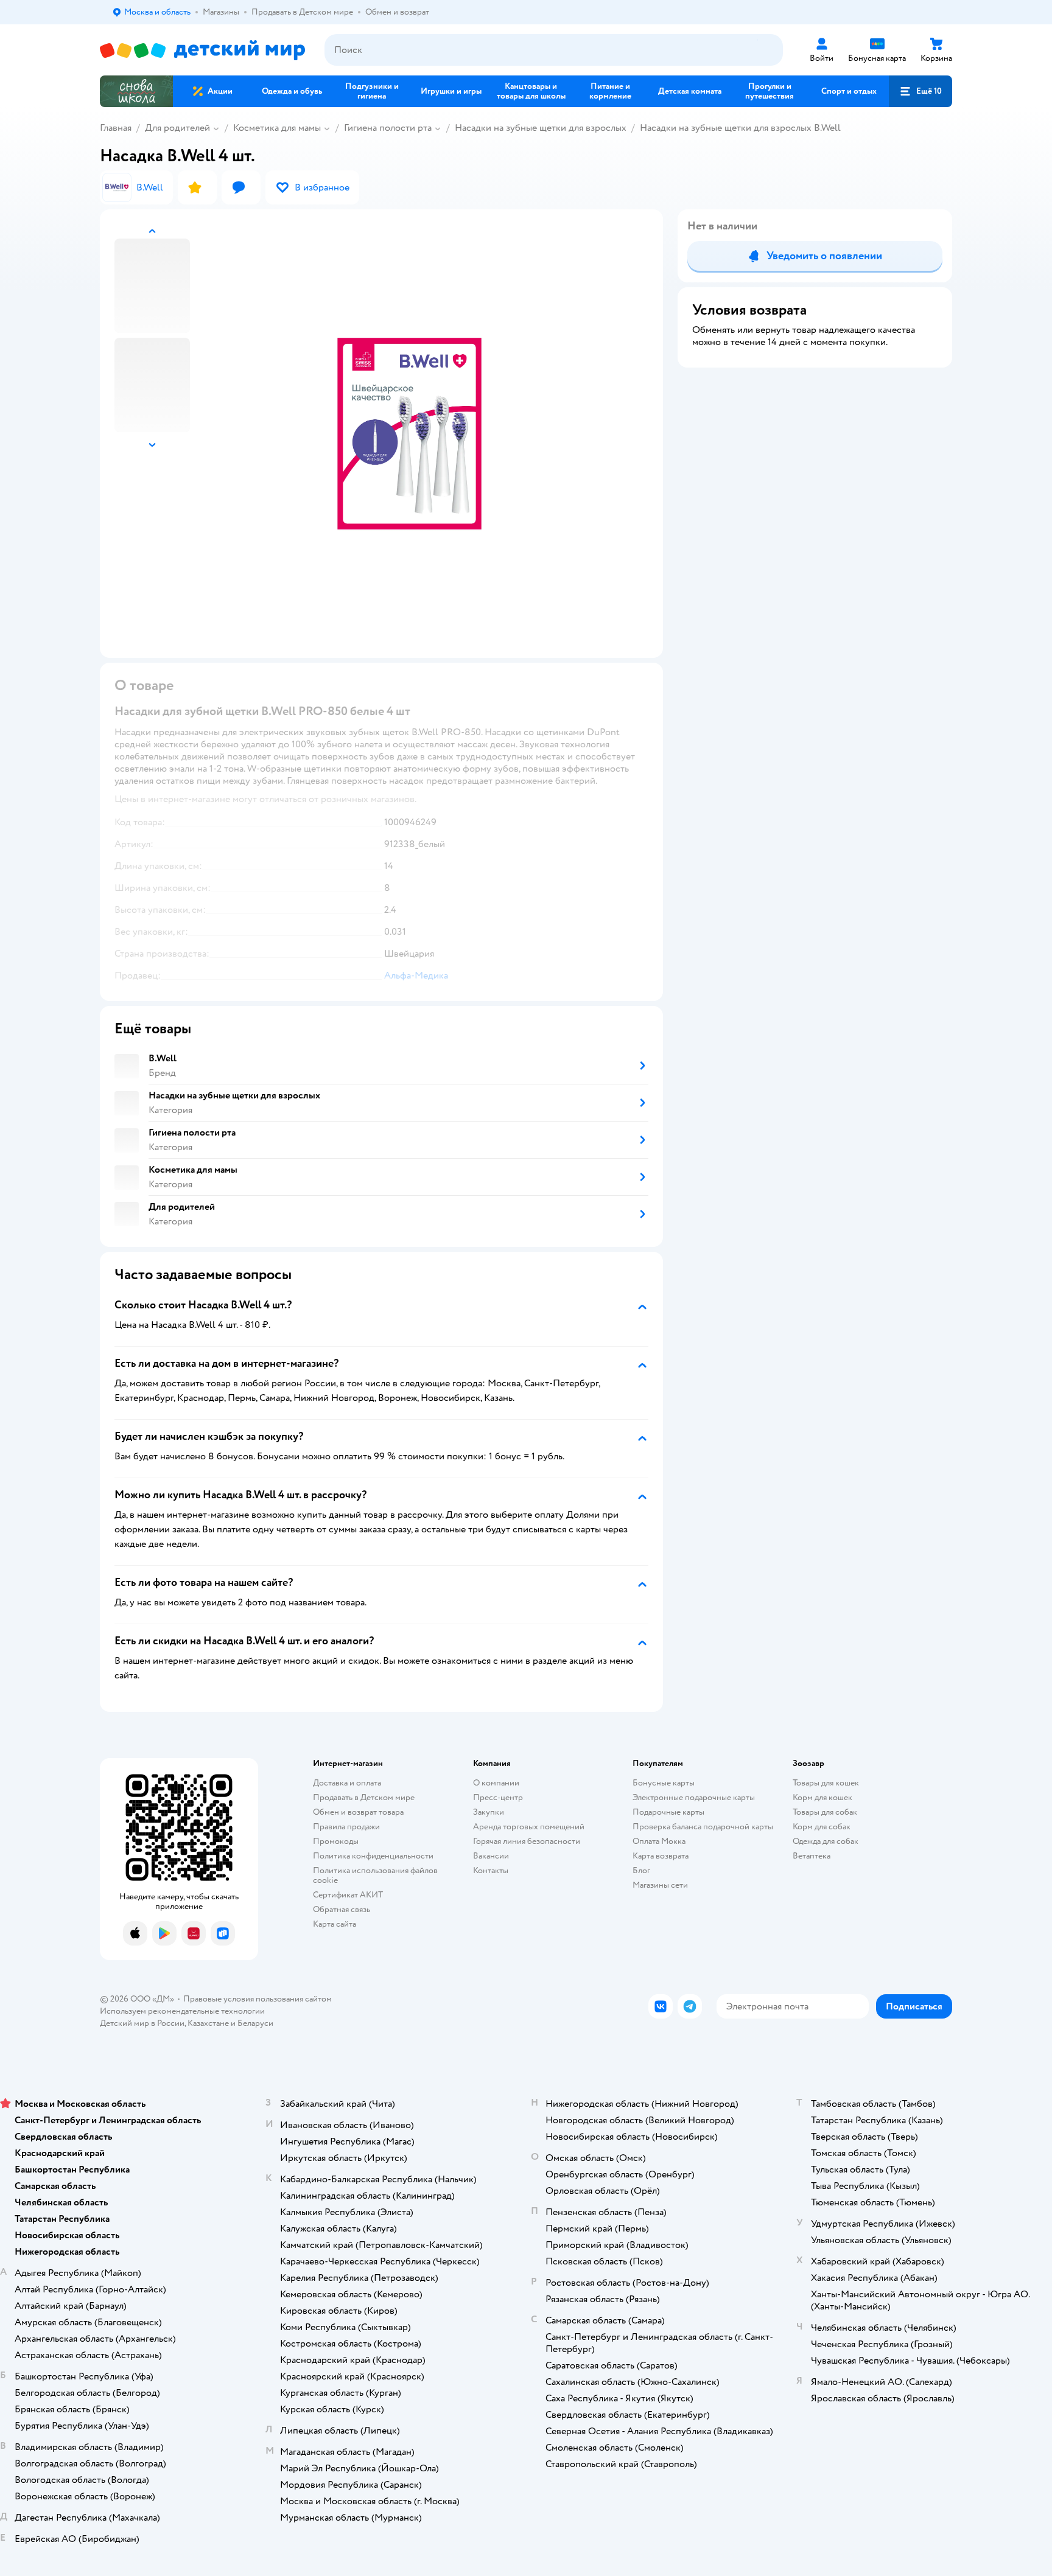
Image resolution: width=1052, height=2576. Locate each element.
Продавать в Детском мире (364, 1797)
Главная (116, 128)
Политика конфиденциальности (373, 1856)
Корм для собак (822, 1827)
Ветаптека (812, 1856)
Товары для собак (825, 1812)
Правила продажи (346, 1827)
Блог (641, 1870)
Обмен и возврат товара (358, 1812)
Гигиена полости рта (388, 128)
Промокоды (336, 1841)
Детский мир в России (142, 2023)
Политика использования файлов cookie (375, 1875)
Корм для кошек (822, 1797)
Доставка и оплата (347, 1783)
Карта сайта (335, 1924)
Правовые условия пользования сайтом (258, 1999)
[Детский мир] (202, 50)
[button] (920, 91)
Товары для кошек (826, 1783)
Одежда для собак (826, 1841)
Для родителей (177, 128)
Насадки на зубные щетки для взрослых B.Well (740, 128)
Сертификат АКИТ (348, 1895)
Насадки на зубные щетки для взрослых (541, 128)
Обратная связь (342, 1909)
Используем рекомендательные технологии (182, 2011)
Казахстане (208, 2023)
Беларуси (255, 2023)
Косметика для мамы (277, 128)
